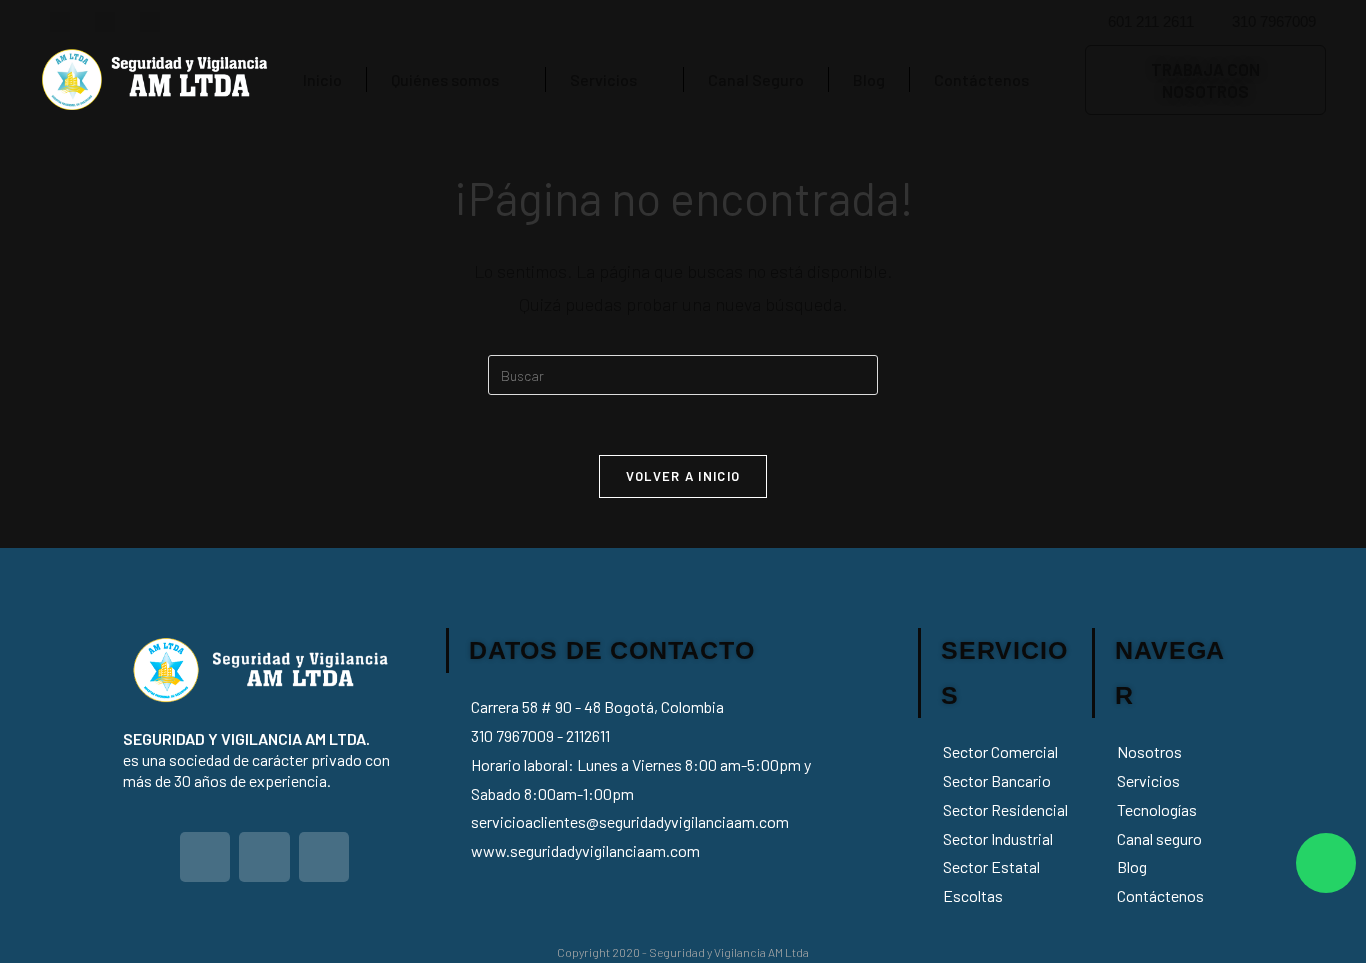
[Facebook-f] (264, 857)
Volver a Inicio (683, 476)
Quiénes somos (445, 79)
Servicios (603, 79)
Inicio (322, 79)
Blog (869, 79)
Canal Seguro (756, 79)
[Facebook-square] (105, 22)
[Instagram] (150, 22)
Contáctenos (981, 79)
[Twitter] (60, 22)
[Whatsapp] (1326, 863)
